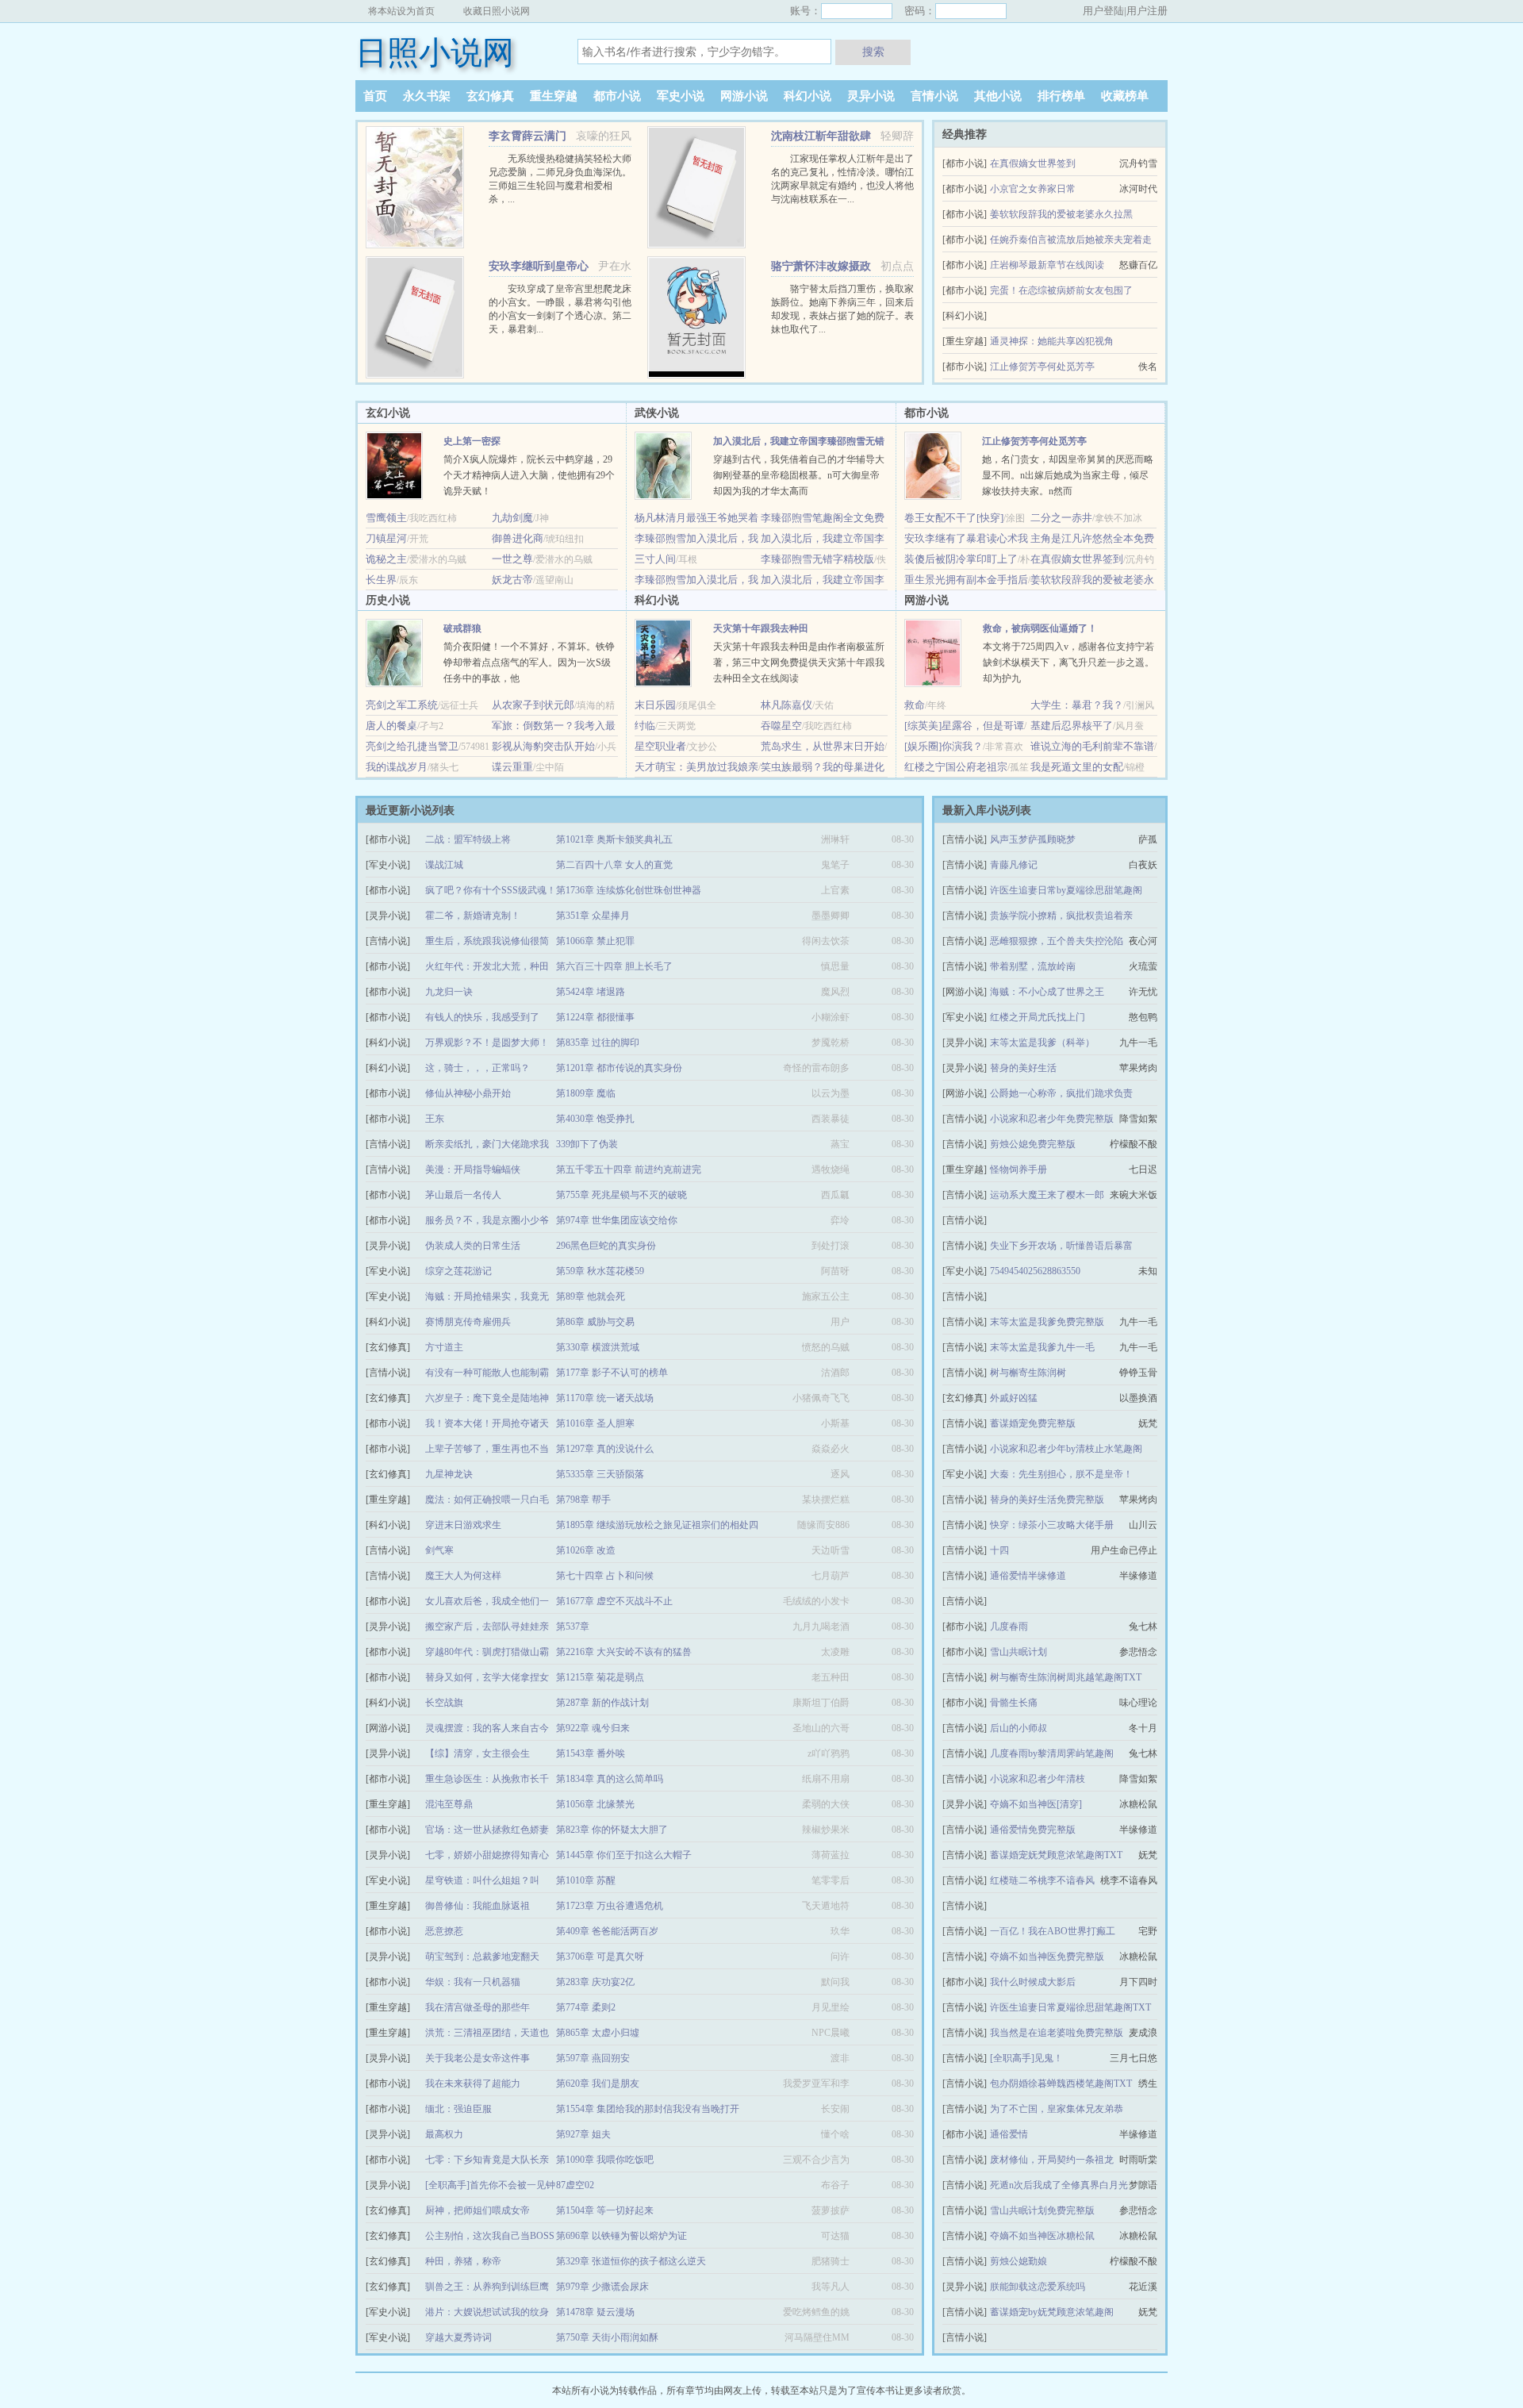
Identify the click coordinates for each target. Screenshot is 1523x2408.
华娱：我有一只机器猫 (473, 1982)
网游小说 (744, 96)
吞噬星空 (781, 726)
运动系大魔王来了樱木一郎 (1047, 1195)
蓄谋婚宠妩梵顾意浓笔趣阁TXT (1056, 1855)
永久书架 (427, 96)
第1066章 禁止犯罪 (595, 941)
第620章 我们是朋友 (598, 2083)
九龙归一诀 (449, 992)
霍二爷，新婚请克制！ (473, 916)
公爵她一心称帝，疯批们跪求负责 (1061, 1093)
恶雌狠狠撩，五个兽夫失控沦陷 (1057, 941)
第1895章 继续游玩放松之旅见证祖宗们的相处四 (657, 1525)
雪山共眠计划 (1019, 1652)
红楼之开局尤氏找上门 (1038, 1017)
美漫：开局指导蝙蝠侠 (473, 1169)
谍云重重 (512, 767)
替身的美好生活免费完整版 (1047, 1500)
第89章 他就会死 (591, 1296)
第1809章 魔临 (586, 1093)
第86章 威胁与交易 (595, 1322)
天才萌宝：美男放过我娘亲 (696, 767)
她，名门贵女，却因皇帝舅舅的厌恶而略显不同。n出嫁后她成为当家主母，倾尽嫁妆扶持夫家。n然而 (1068, 475)
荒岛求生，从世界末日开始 (823, 746)
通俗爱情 (1009, 2134)
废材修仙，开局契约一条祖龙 (1052, 2160)
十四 (999, 1550)
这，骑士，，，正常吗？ (478, 1068)
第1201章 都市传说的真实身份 (619, 1068)
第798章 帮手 (583, 1500)
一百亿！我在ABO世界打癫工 (1053, 1931)
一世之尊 (512, 559)
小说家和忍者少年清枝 (1038, 1779)
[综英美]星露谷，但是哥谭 (964, 726)
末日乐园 (655, 705)
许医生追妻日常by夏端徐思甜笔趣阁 (1066, 890)
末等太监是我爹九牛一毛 (1042, 1347)
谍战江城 (444, 865)
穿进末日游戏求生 (463, 1525)
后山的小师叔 (1019, 1728)
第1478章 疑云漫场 (595, 2312)
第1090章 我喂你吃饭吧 (605, 2160)
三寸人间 (655, 559)
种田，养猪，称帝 (463, 2261)
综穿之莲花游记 (458, 1271)
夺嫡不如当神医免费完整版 (1047, 1957)
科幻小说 (808, 96)
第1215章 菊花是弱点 (600, 1677)
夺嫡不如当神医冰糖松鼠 (1042, 2236)
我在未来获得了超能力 (473, 2083)
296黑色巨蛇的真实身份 (606, 1246)
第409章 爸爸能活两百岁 (607, 1931)
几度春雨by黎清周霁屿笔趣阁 (1052, 1753)
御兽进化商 (518, 538)
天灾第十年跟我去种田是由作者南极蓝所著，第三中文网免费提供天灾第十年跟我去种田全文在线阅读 (799, 662)
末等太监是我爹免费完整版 (1047, 1322)
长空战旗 (444, 1703)
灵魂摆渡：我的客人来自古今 (487, 1728)
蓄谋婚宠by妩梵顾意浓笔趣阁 (1052, 2312)
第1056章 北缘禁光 (595, 1804)
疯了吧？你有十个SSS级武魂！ (491, 890)
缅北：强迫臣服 (458, 2109)
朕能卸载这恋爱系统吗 (1038, 2287)
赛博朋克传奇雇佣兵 (468, 1322)
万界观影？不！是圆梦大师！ (487, 1043)
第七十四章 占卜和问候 (605, 1576)
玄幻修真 (490, 96)
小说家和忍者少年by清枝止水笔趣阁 (1066, 1449)
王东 (435, 1119)
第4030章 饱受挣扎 (595, 1119)
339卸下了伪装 (587, 1144)
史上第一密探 (472, 441)
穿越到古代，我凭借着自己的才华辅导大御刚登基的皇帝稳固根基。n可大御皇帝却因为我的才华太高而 (799, 475)
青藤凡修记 (1014, 865)
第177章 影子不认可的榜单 (612, 1373)
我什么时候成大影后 (1033, 1982)
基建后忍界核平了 (1072, 726)
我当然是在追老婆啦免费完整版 (1057, 2033)
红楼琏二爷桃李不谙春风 (1042, 1880)
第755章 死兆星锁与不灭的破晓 (621, 1195)
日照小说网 (435, 53)
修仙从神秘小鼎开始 (468, 1093)
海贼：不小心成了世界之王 (1047, 992)
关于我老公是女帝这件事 (478, 2058)
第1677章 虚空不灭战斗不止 (614, 1601)
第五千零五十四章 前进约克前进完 (629, 1169)
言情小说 (934, 96)
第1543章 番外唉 (591, 1753)
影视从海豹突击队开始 (543, 746)
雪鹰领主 (386, 518)
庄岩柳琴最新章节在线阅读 (1047, 265)
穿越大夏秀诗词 (458, 2337)
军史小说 (681, 96)
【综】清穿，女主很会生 (478, 1753)
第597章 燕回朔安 (593, 2058)
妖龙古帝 (512, 580)
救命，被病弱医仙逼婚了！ (1040, 628)
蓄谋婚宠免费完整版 (1033, 1423)
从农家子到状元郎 (533, 705)
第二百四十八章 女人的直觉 (614, 865)
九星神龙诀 (449, 1474)
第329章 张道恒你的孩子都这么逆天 (631, 2261)
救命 (915, 705)
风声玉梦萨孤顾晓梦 (1033, 839)
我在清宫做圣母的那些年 (478, 2007)
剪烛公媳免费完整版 (1033, 1144)
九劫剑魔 (512, 518)
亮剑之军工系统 (402, 705)
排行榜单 (1061, 96)
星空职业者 (660, 746)
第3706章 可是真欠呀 (600, 1957)
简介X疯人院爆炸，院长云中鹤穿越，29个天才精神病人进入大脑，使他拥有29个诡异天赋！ (529, 475)
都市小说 (617, 96)
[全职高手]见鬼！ (1026, 2058)
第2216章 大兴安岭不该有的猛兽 (624, 1652)
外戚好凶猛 (1014, 1398)
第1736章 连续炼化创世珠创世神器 (629, 890)
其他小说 (998, 96)
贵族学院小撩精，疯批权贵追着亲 (1061, 916)
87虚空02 (575, 2185)
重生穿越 (554, 96)
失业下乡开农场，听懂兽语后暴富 (1061, 1246)
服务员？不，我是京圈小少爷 (487, 1220)
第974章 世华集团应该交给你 (617, 1220)
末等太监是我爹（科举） (1042, 1043)
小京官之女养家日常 (1033, 189)
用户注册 (1147, 11)
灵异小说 (871, 96)
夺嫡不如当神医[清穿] (1036, 1804)
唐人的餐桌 (391, 726)
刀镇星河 (386, 538)
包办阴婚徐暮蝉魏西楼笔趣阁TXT (1061, 2083)
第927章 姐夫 (583, 2134)
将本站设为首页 (401, 11)
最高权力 (444, 2134)
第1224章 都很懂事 (595, 1017)
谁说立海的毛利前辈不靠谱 (1092, 746)
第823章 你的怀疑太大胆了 (612, 1830)
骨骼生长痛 (1014, 1703)
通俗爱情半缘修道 (1028, 1576)
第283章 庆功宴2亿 (595, 1982)
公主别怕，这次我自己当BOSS (490, 2236)
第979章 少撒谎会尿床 (602, 2287)
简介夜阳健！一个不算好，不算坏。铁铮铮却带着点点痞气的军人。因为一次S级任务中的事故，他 (529, 662)
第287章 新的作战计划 (602, 1703)
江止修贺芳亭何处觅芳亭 (1042, 367)
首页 (375, 96)
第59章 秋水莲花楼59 (600, 1271)
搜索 (873, 52)
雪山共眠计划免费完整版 (1042, 2210)
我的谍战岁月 (397, 767)
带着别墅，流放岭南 (1033, 966)
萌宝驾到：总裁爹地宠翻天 (482, 1957)
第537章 (573, 1626)
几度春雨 (1009, 1626)
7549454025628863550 (1035, 1271)
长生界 (381, 580)
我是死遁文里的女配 (1077, 767)
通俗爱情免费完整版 (1033, 1830)
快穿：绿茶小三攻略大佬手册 (1052, 1525)
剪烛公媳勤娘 (1019, 2261)
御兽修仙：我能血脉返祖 (478, 1906)
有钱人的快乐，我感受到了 (482, 1017)
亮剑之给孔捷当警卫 (412, 746)
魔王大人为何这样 (463, 1576)
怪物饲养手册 (1019, 1169)
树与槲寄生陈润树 (1028, 1373)
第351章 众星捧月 (593, 916)
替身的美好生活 (1023, 1068)
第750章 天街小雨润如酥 (607, 2337)
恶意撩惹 (444, 1931)
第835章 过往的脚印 (598, 1043)
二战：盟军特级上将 (468, 839)
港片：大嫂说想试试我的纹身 (487, 2312)
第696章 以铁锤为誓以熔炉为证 (621, 2236)
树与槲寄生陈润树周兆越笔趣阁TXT (1066, 1677)
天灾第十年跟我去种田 (761, 628)
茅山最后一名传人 (463, 1195)
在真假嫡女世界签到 (1033, 163)
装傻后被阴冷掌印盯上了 (961, 559)
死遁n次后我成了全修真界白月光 (1059, 2185)
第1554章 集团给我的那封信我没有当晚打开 (648, 2109)
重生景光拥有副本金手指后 (966, 580)
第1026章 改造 (586, 1550)
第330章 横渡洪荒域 (598, 1347)
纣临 (645, 726)
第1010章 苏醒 (586, 1880)
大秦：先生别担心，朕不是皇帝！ (1061, 1474)
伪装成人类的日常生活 (473, 1246)
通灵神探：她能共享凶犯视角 (1052, 341)
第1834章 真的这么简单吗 (610, 1779)
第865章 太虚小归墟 (598, 2033)
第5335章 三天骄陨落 (600, 1474)
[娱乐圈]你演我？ (944, 746)
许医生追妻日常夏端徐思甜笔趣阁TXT (1070, 2007)
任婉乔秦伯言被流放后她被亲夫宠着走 (1071, 240)
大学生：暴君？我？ (1077, 705)
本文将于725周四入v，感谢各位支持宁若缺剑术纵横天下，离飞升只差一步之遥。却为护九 (1068, 662)
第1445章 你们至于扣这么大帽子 (624, 1855)
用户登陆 (1103, 11)
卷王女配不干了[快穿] (954, 518)
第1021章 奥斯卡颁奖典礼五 (614, 839)
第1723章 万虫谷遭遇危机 (610, 1906)
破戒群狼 (462, 628)
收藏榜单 (1125, 96)
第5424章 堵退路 (591, 992)
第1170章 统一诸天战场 (605, 1398)
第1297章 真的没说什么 (605, 1449)
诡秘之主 (386, 559)
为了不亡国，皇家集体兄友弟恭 (1057, 2109)
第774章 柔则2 (586, 2007)
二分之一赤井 (1061, 518)
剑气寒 (439, 1550)
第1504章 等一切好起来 (605, 2210)
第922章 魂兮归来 (593, 1728)
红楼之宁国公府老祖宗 (956, 767)
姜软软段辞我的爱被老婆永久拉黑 (1061, 214)
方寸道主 (444, 1347)
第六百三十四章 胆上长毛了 (614, 966)
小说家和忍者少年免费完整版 (1052, 1119)
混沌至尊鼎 (449, 1804)
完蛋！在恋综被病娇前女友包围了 (1061, 290)
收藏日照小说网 (497, 11)
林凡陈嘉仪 (786, 705)
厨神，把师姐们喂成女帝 (478, 2210)
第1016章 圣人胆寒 (595, 1423)
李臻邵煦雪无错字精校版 (817, 559)
